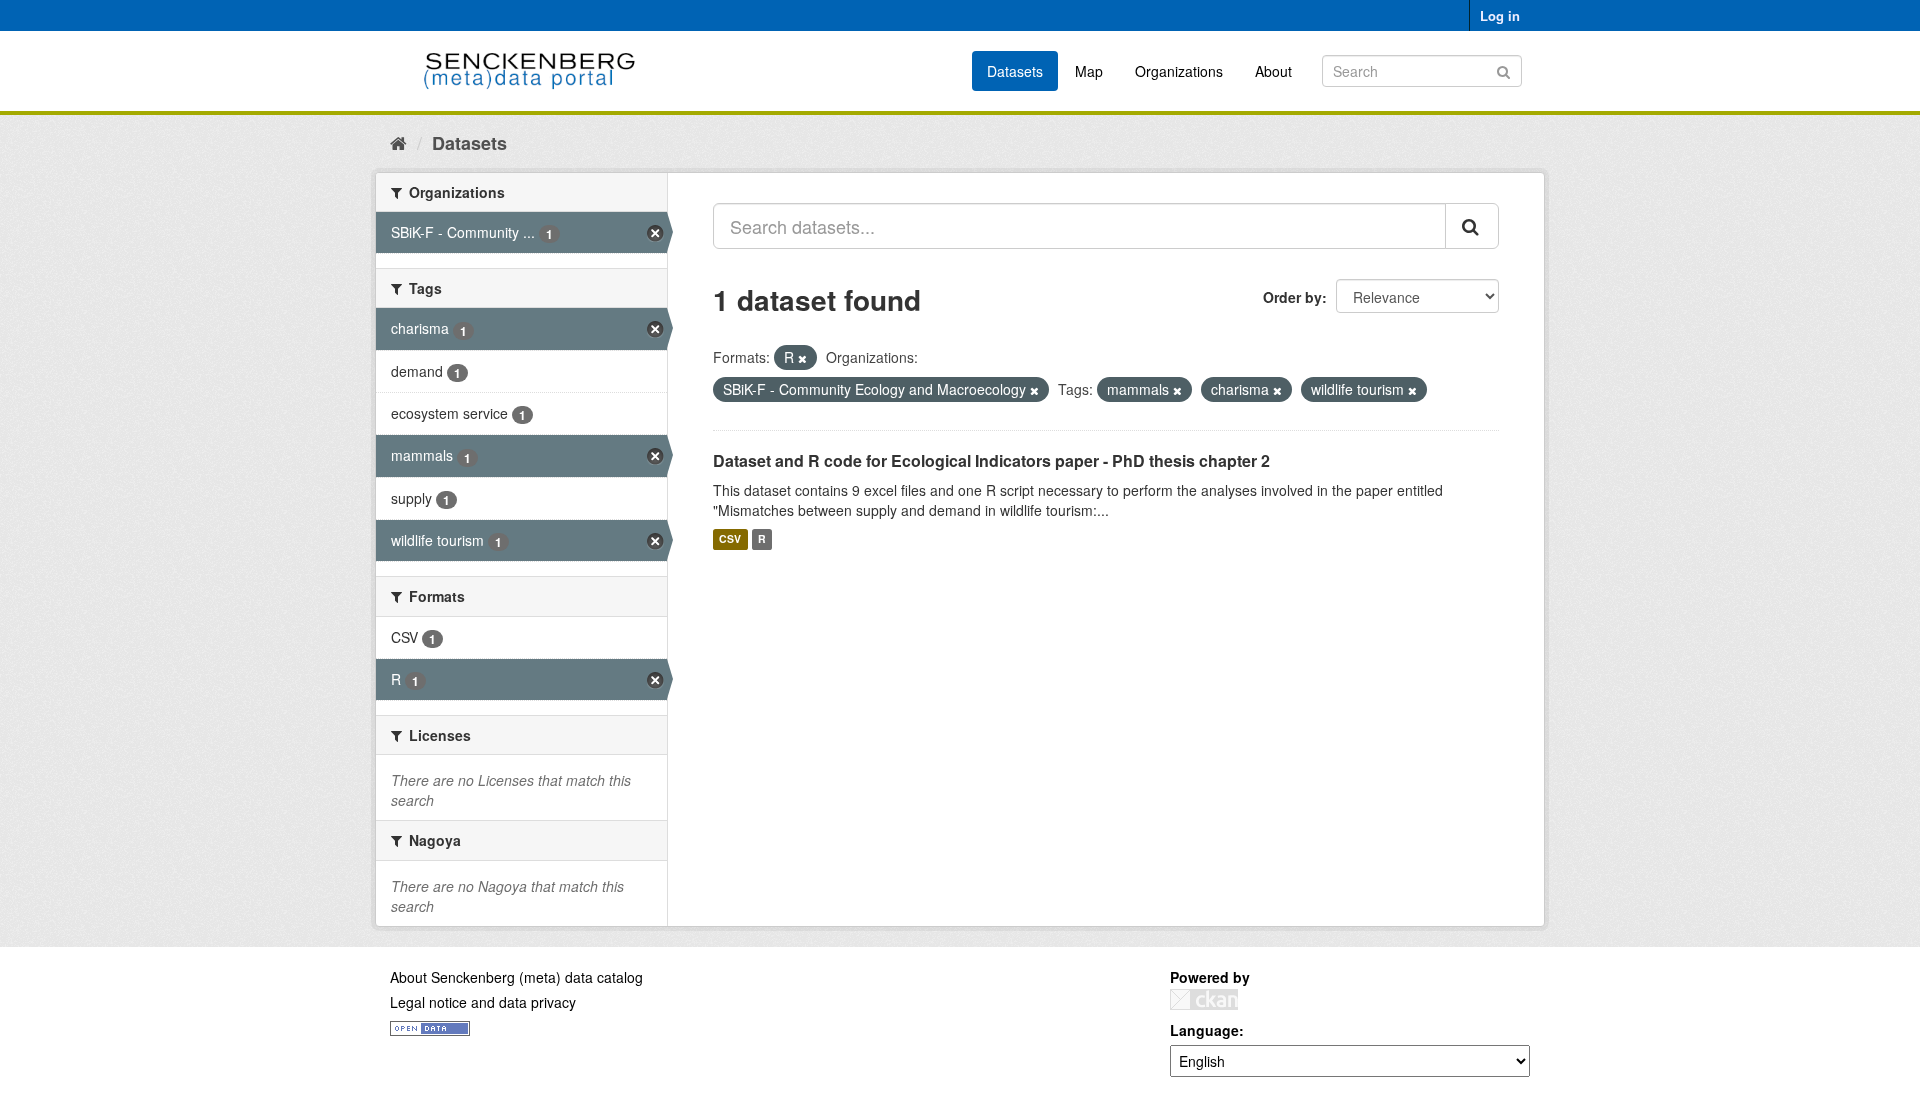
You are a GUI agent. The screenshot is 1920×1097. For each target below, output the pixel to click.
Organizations (1179, 71)
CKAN (1204, 999)
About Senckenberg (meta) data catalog (516, 977)
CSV (730, 539)
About (1273, 71)
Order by (1292, 297)
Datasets (1015, 71)
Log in (1500, 15)
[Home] (398, 142)
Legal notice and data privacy (483, 1002)
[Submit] (1503, 69)
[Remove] (802, 358)
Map (1089, 71)
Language (1204, 1030)
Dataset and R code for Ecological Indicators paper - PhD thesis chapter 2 (991, 460)
